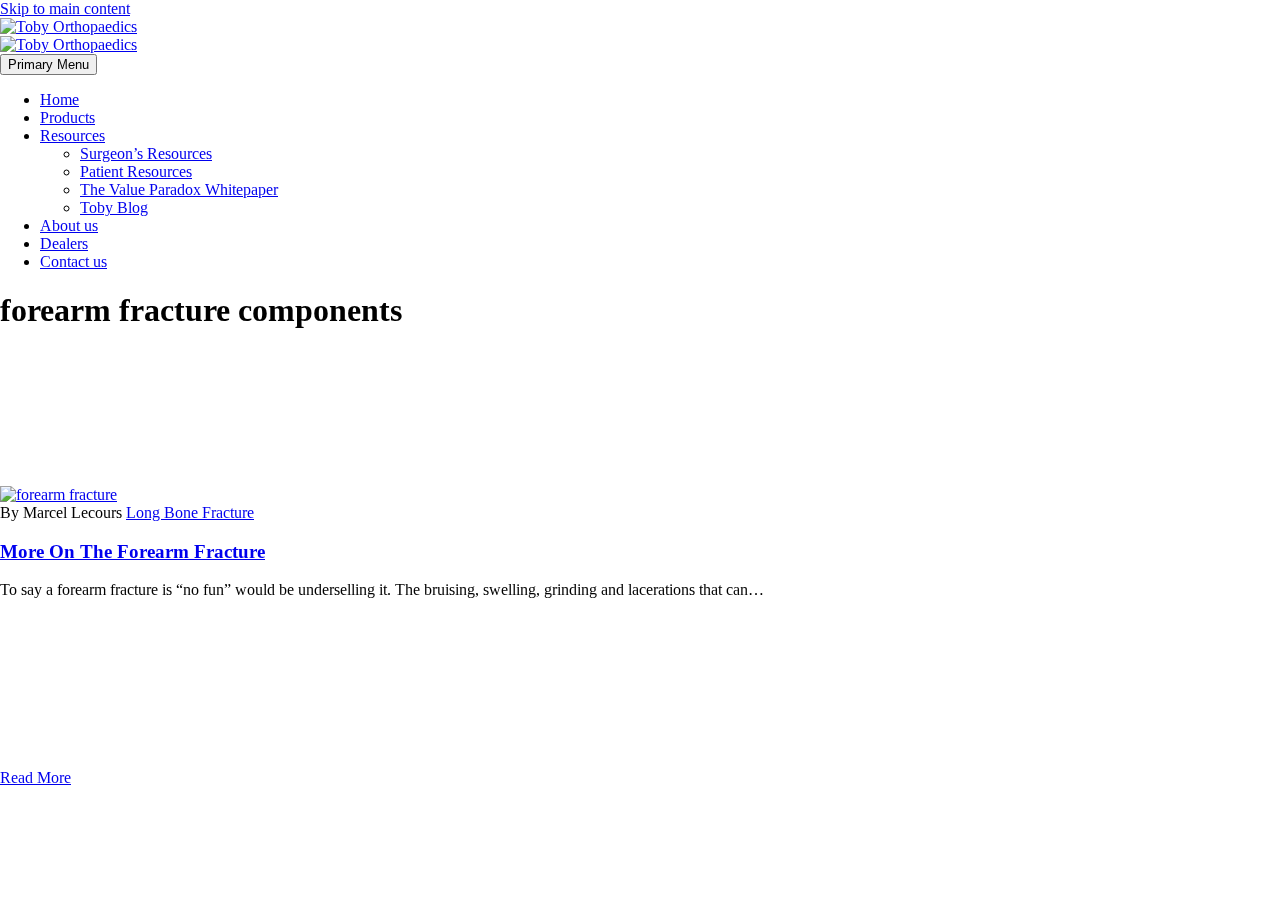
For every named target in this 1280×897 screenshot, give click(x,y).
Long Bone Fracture (190, 512)
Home (59, 99)
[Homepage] (68, 35)
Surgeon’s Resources (146, 153)
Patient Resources (136, 171)
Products (67, 117)
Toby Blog (114, 207)
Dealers (64, 243)
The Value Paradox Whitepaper (179, 189)
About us (69, 225)
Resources (72, 135)
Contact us (73, 261)
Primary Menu (48, 64)
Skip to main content (65, 8)
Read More (35, 777)
